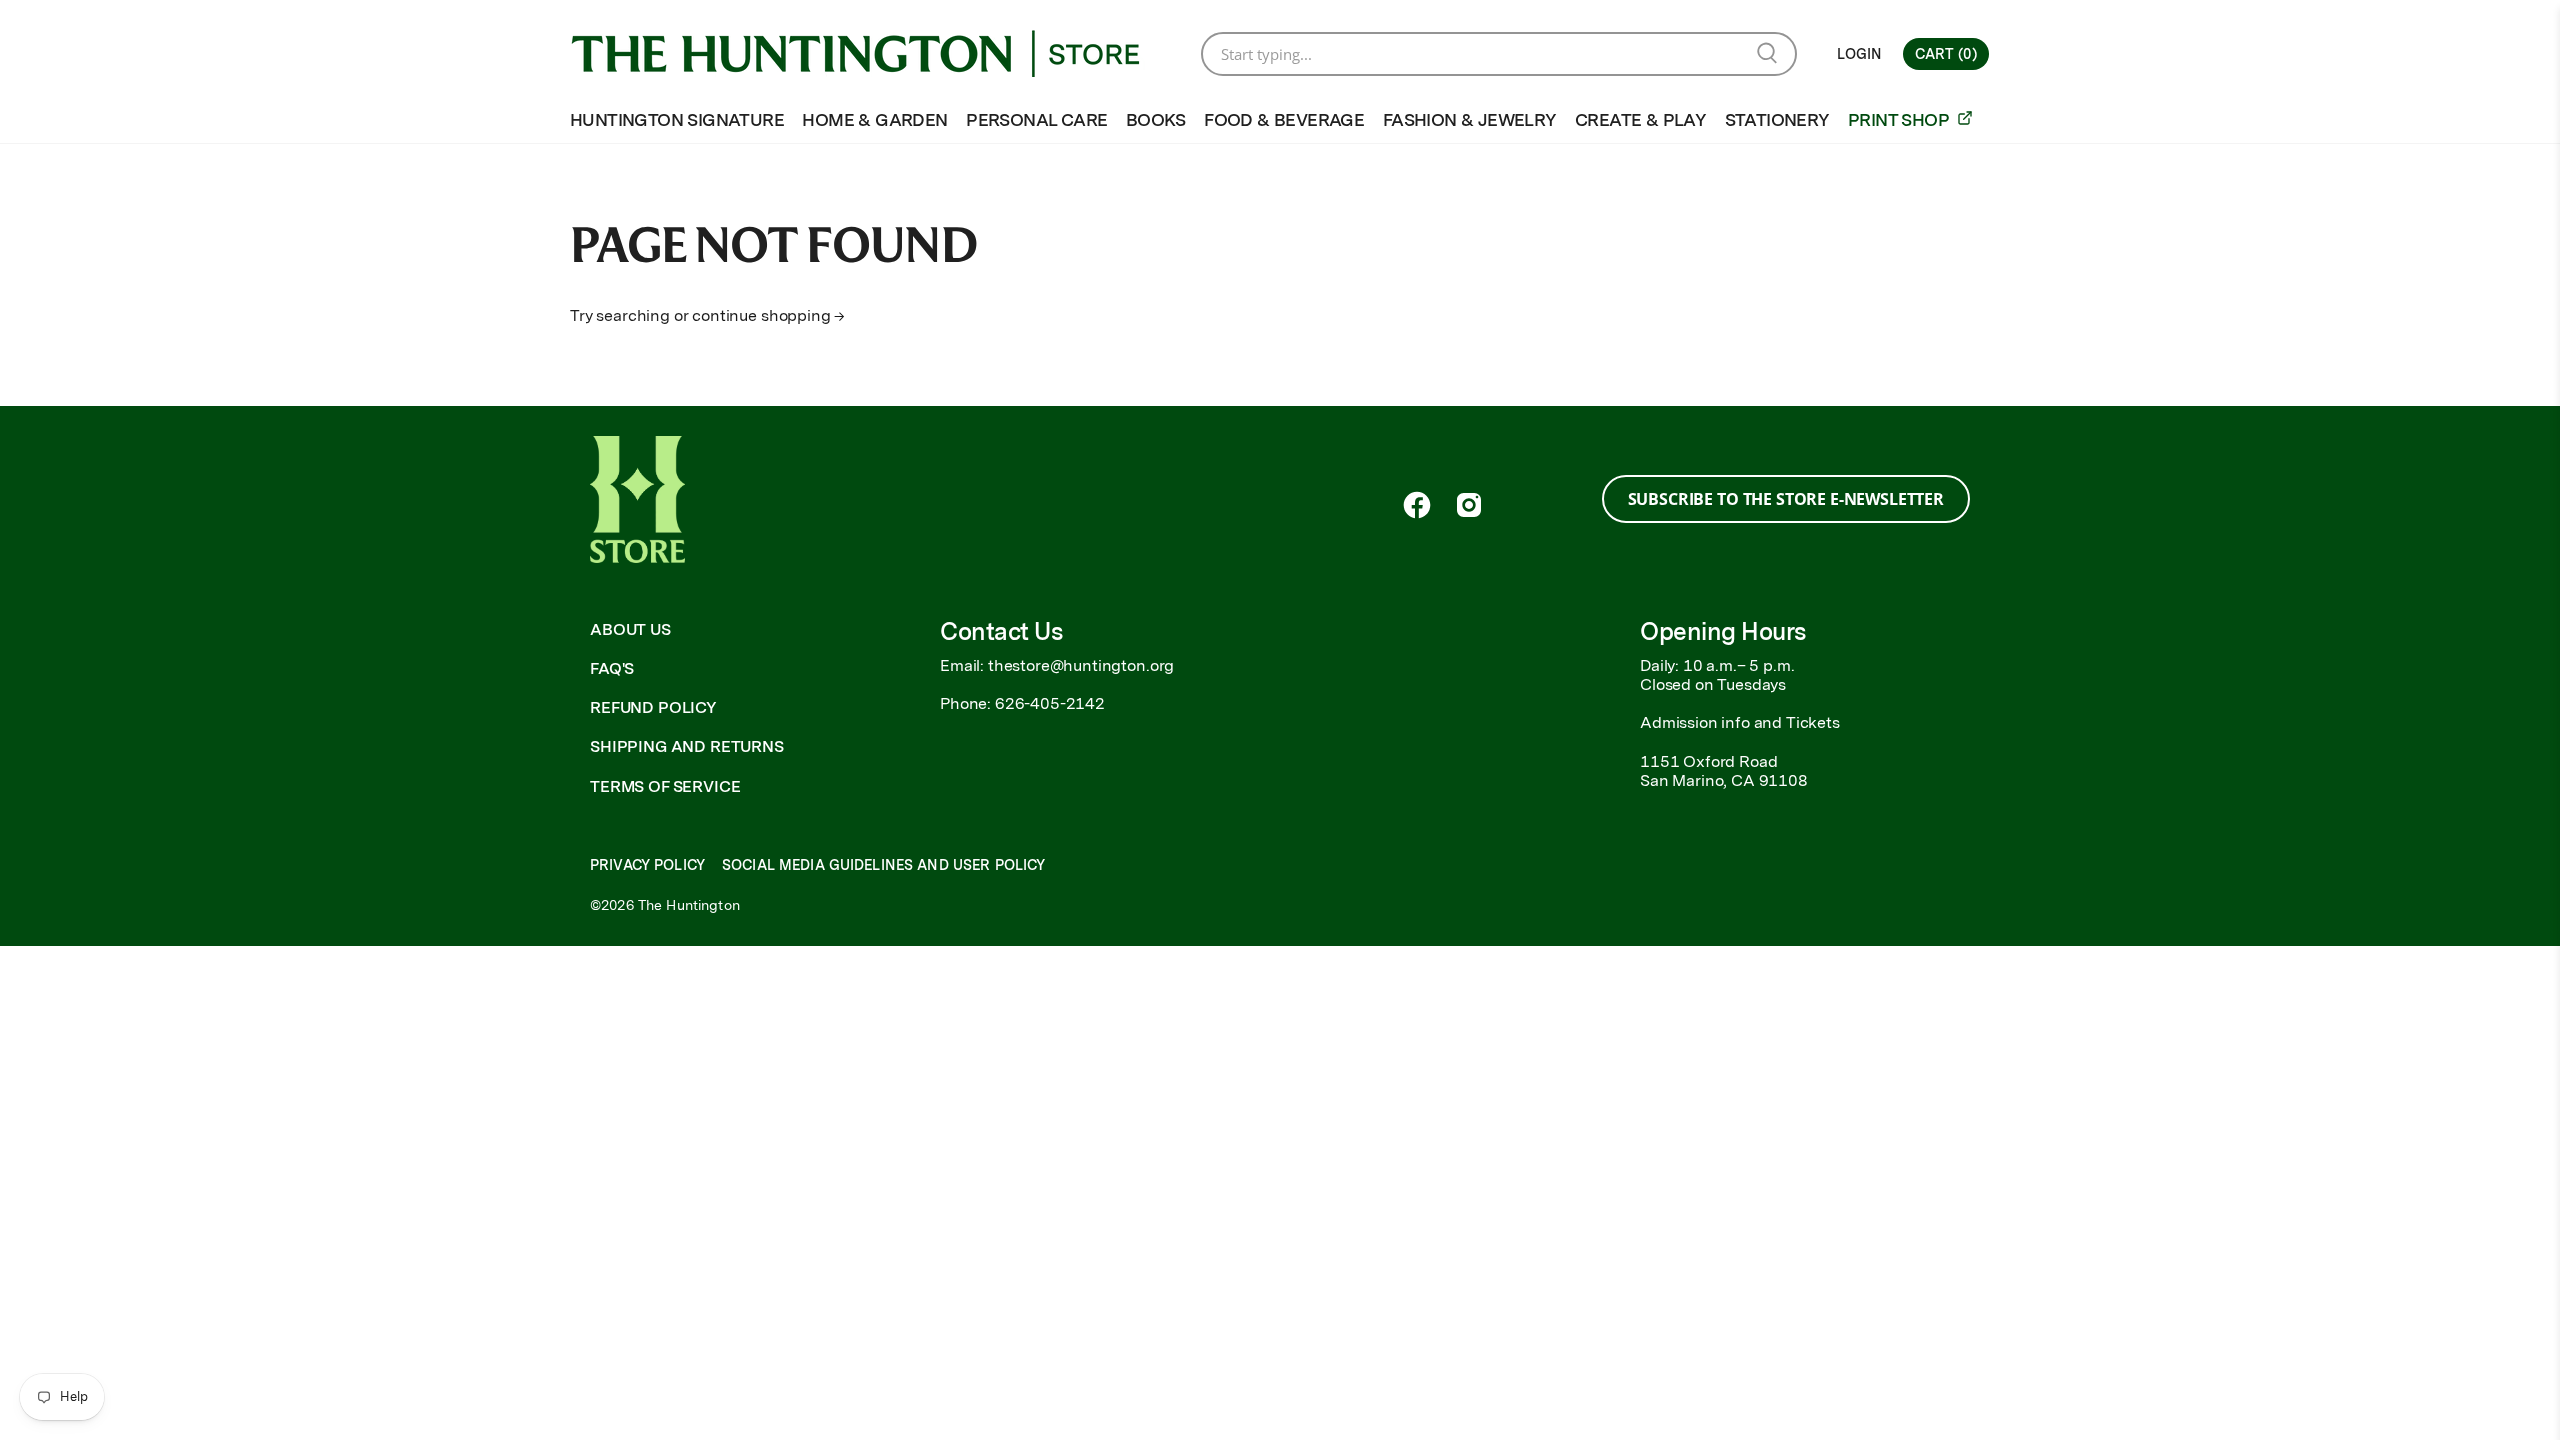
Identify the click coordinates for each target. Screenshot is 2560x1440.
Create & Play (1640, 119)
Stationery (1777, 119)
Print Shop (1900, 119)
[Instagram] (1469, 505)
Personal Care (1036, 119)
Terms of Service (665, 786)
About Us (630, 629)
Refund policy (653, 707)
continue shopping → (768, 315)
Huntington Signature (677, 119)
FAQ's (612, 668)
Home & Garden (874, 119)
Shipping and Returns (687, 746)
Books (1156, 119)
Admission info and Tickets (1740, 722)
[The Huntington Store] (871, 53)
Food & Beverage (1284, 119)
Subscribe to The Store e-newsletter (1786, 499)
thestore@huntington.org (1081, 665)
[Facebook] (1417, 505)
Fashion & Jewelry (1470, 119)
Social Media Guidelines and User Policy (883, 865)
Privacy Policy (647, 865)
